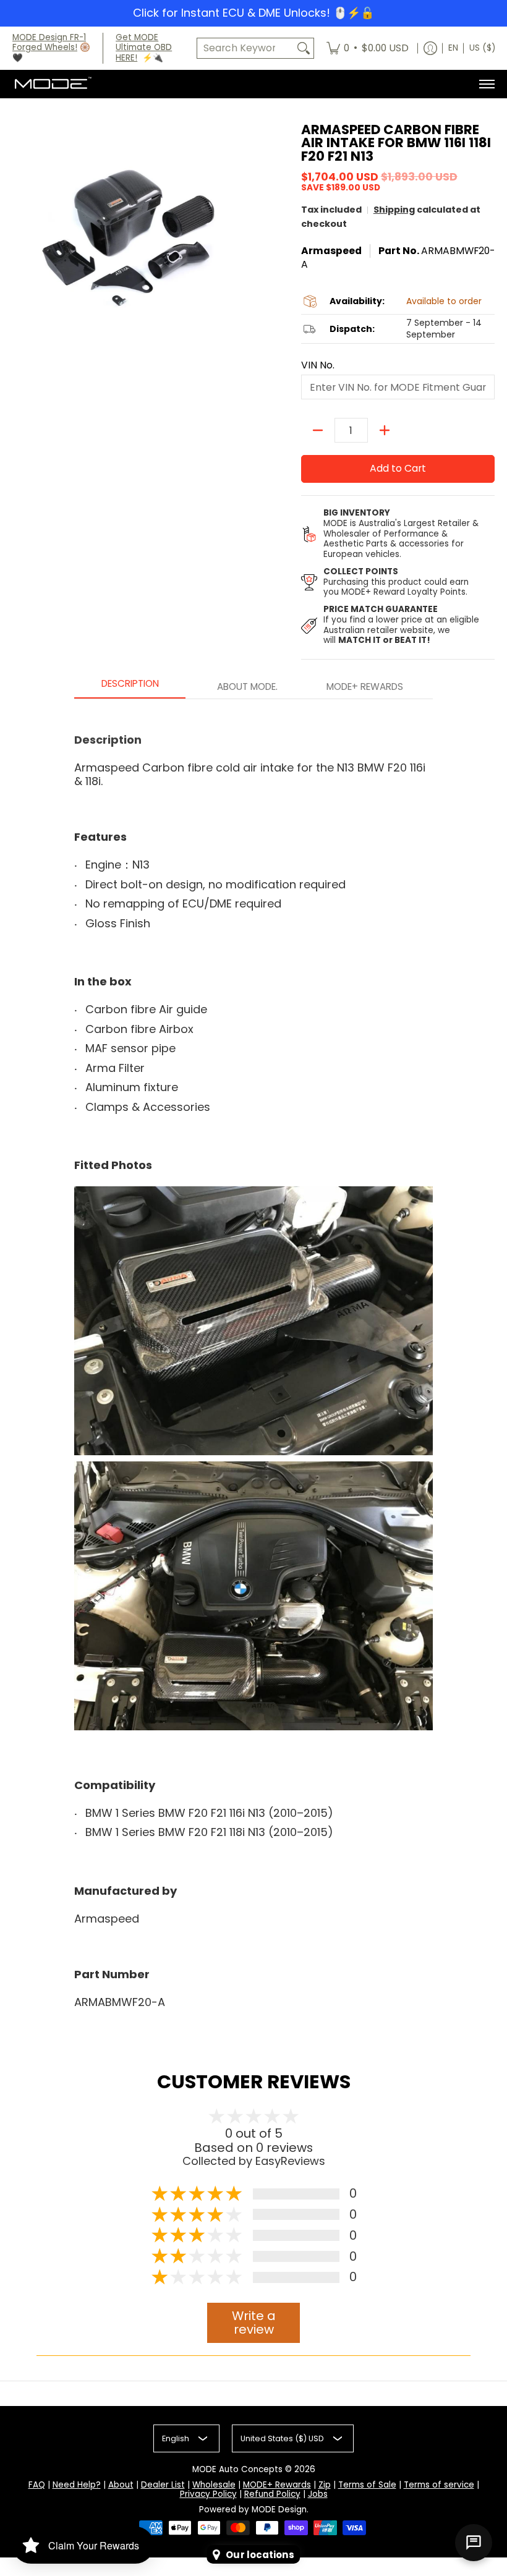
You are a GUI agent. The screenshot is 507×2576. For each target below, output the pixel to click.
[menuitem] (368, 49)
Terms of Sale (367, 2485)
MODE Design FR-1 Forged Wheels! (49, 43)
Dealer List (163, 2485)
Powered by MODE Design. (254, 2510)
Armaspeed (331, 251)
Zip (325, 2485)
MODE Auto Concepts (237, 2469)
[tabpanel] (253, 1361)
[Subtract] (318, 430)
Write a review (254, 2323)
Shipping (394, 210)
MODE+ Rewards (277, 2485)
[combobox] (245, 49)
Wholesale (214, 2485)
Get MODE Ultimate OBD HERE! (144, 48)
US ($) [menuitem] (482, 48)
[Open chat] (474, 2543)
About (121, 2485)
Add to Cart (398, 468)
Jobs (318, 2494)
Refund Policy (272, 2494)
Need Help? (77, 2485)
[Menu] (486, 84)
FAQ (37, 2485)
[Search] (304, 49)
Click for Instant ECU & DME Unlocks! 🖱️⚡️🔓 (253, 13)
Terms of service (439, 2485)
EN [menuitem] (453, 48)
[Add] (385, 430)
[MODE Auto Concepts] (53, 84)
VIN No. (318, 365)
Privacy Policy (208, 2494)
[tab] (130, 687)
